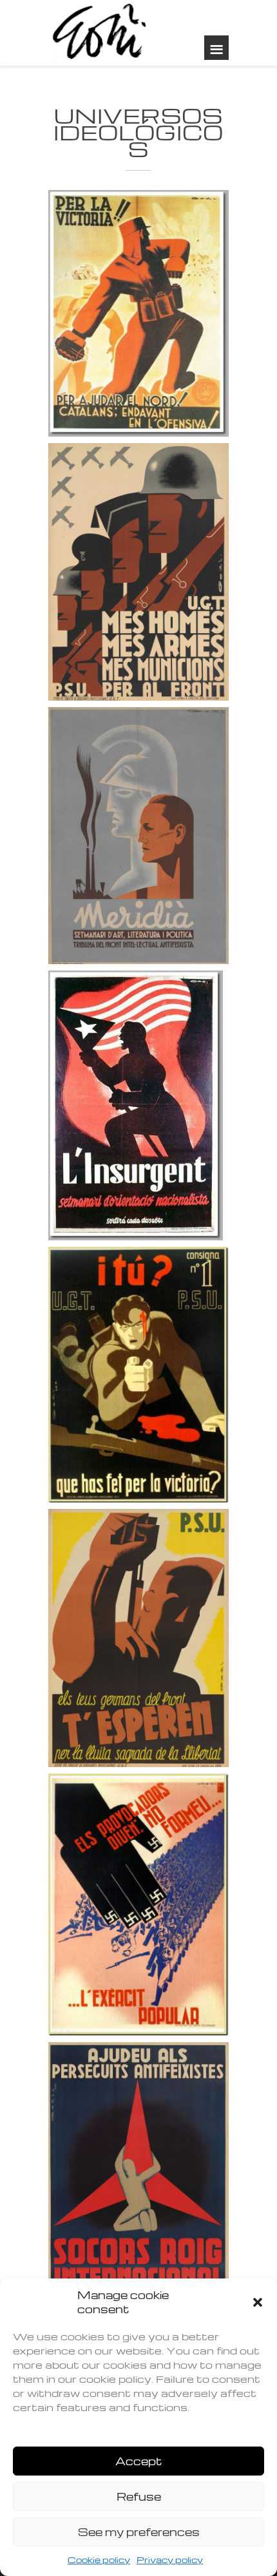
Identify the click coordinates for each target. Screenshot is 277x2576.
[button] (258, 2302)
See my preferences (139, 2532)
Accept (139, 2461)
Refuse (139, 2496)
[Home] (100, 33)
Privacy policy (170, 2560)
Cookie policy (99, 2560)
